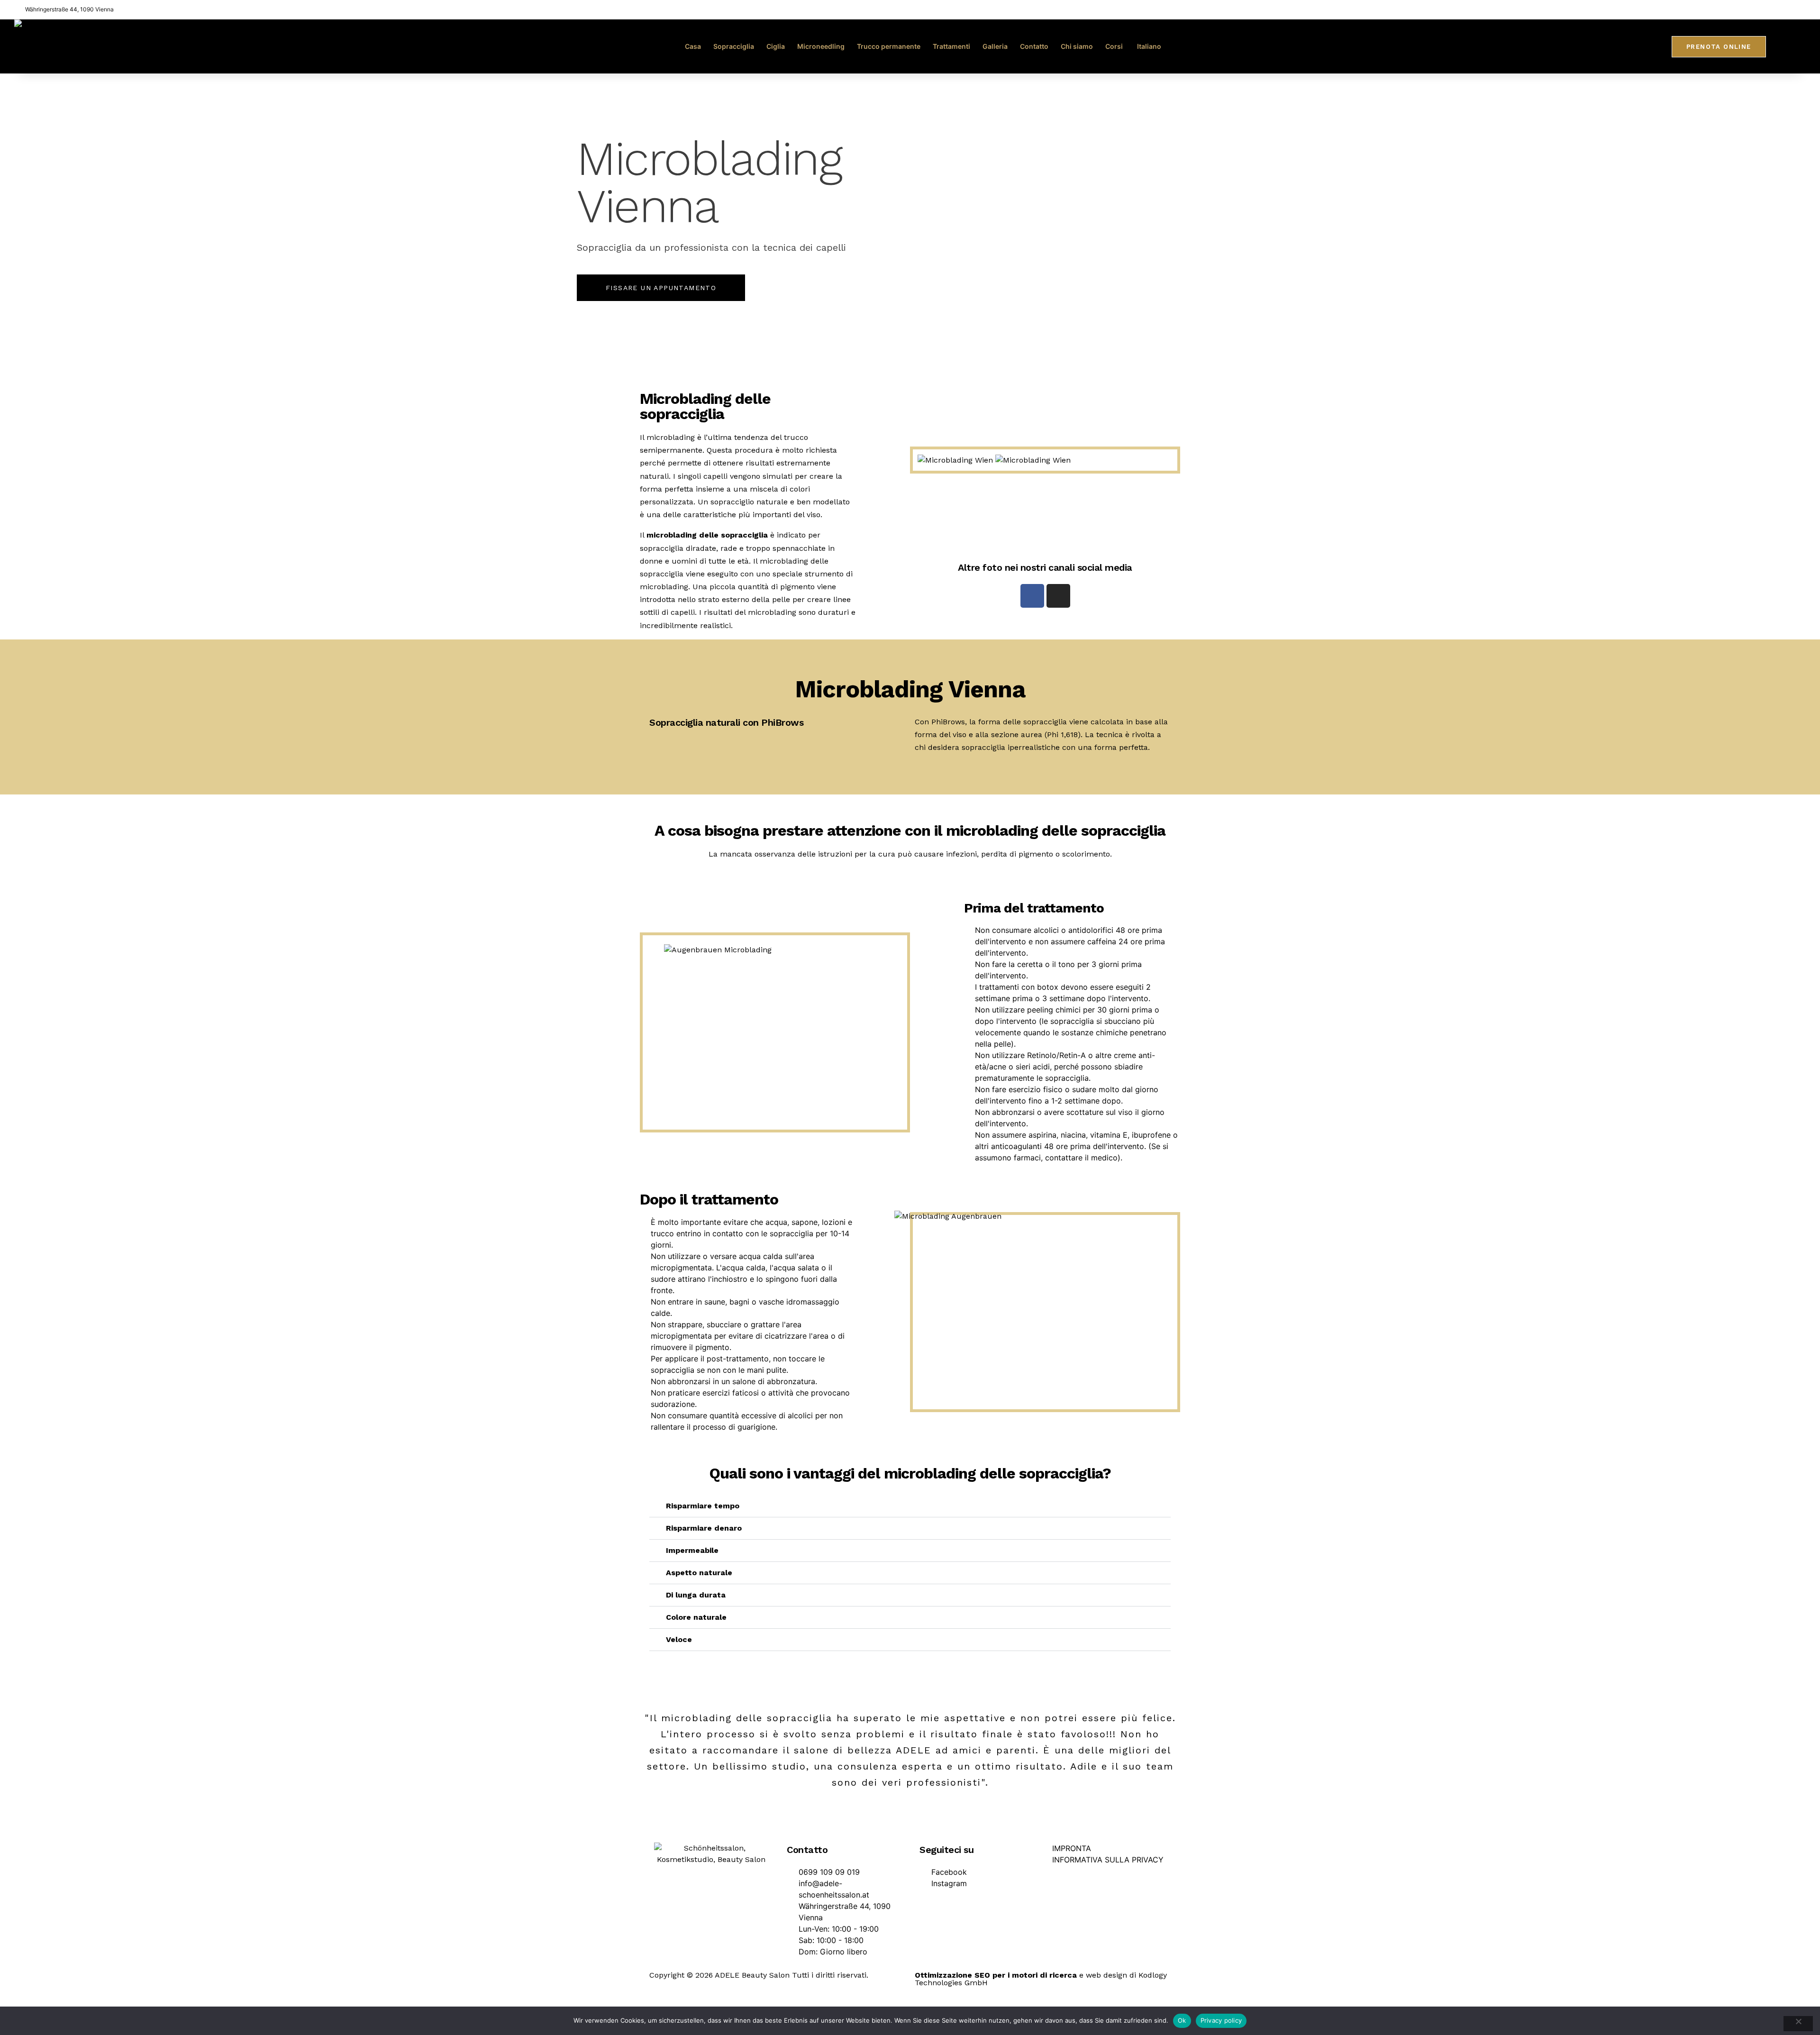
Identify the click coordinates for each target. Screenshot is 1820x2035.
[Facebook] (1032, 596)
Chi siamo (1077, 46)
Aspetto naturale (699, 1573)
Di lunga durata (696, 1595)
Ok (1182, 2020)
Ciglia (776, 46)
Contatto (1034, 46)
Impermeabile (692, 1550)
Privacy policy (1221, 2020)
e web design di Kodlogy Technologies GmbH (1041, 1979)
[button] (910, 1506)
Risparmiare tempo (703, 1506)
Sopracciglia (734, 46)
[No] (1798, 2024)
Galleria (995, 46)
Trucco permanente (889, 46)
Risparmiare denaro (704, 1528)
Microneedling (821, 46)
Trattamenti (951, 46)
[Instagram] (1058, 596)
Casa (693, 46)
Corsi (1114, 46)
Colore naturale (696, 1617)
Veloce (679, 1639)
